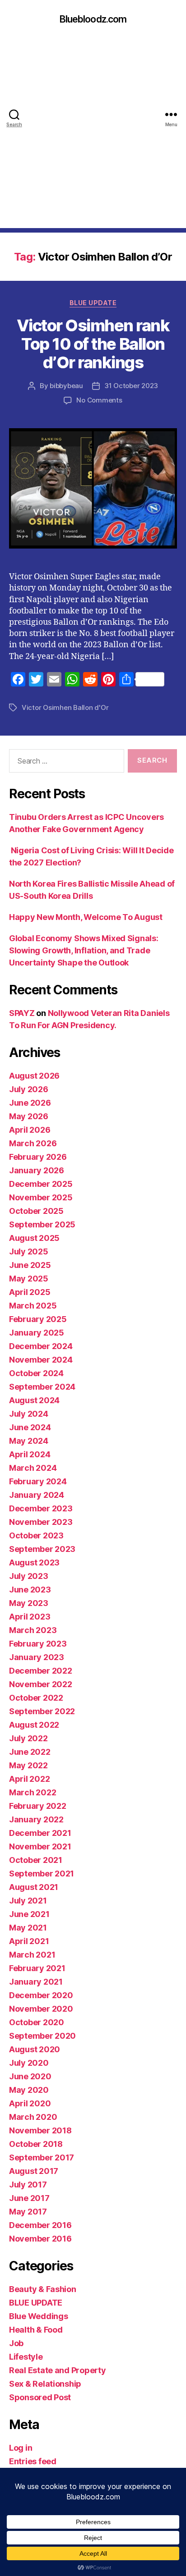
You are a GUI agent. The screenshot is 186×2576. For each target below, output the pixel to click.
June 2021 (29, 1914)
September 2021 (42, 1874)
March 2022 (33, 1792)
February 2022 (38, 1806)
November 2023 (41, 1522)
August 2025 (34, 1238)
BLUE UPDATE (93, 303)
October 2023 (36, 1535)
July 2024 (29, 1414)
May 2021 (28, 1928)
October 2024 (36, 1373)
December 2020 (41, 1995)
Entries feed (33, 2461)
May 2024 (29, 1441)
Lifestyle (26, 2357)
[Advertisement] (93, 135)
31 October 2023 (131, 386)
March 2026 (33, 1143)
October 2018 (36, 2144)
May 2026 (29, 1116)
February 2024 (38, 1481)
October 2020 (37, 2022)
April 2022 (29, 1779)
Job (16, 2343)
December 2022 (41, 1671)
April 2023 (30, 1617)
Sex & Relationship (45, 2384)
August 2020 (35, 2049)
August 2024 (34, 1400)
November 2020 (41, 2009)
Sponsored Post (40, 2397)
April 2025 (30, 1292)
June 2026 (30, 1103)
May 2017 (28, 2212)
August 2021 (34, 1887)
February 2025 (38, 1319)
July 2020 (29, 2063)
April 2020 (30, 2103)
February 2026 (38, 1157)
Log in (21, 2448)
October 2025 (36, 1211)
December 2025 (41, 1184)
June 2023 (30, 1590)
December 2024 (41, 1346)
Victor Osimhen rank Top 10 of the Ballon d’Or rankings (93, 344)
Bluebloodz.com (93, 19)
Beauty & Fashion (43, 2289)
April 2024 (30, 1454)
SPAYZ (22, 1013)
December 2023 (41, 1508)
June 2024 (30, 1427)
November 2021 (40, 1846)
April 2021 (29, 1941)
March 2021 (32, 1955)
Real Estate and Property (58, 2370)
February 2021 (37, 1968)
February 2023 (38, 1644)
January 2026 (37, 1170)
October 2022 (36, 1698)
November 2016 (40, 2239)
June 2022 (30, 1752)
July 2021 (28, 1901)
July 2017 (28, 2185)
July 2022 (28, 1738)
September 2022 (42, 1711)
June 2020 (30, 2076)
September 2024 (42, 1387)
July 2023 (29, 1576)
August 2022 (34, 1725)
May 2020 (29, 2090)
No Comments (99, 400)
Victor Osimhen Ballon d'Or (65, 707)
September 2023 (42, 1549)
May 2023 (29, 1603)
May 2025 (29, 1279)
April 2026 (30, 1130)
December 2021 (40, 1833)
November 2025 (41, 1197)
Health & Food (36, 2330)
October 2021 (36, 1860)
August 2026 (34, 1076)
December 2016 (40, 2225)
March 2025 (33, 1306)
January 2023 (37, 1657)
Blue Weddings (39, 2316)
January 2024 (37, 1495)
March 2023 (33, 1630)
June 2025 (30, 1265)
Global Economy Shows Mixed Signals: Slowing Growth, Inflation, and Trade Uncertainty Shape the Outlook (84, 950)
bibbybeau (66, 386)
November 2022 (41, 1684)
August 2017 (34, 2171)
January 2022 (36, 1819)
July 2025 (29, 1251)
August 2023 (34, 1563)
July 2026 (29, 1089)
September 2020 (42, 2036)
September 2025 (42, 1224)
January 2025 (37, 1333)
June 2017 (29, 2198)
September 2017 (42, 2157)
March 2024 (33, 1468)
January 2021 (36, 1982)
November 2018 (40, 2130)
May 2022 (28, 1765)
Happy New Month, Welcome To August (86, 917)
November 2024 (41, 1360)
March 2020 (33, 2117)
